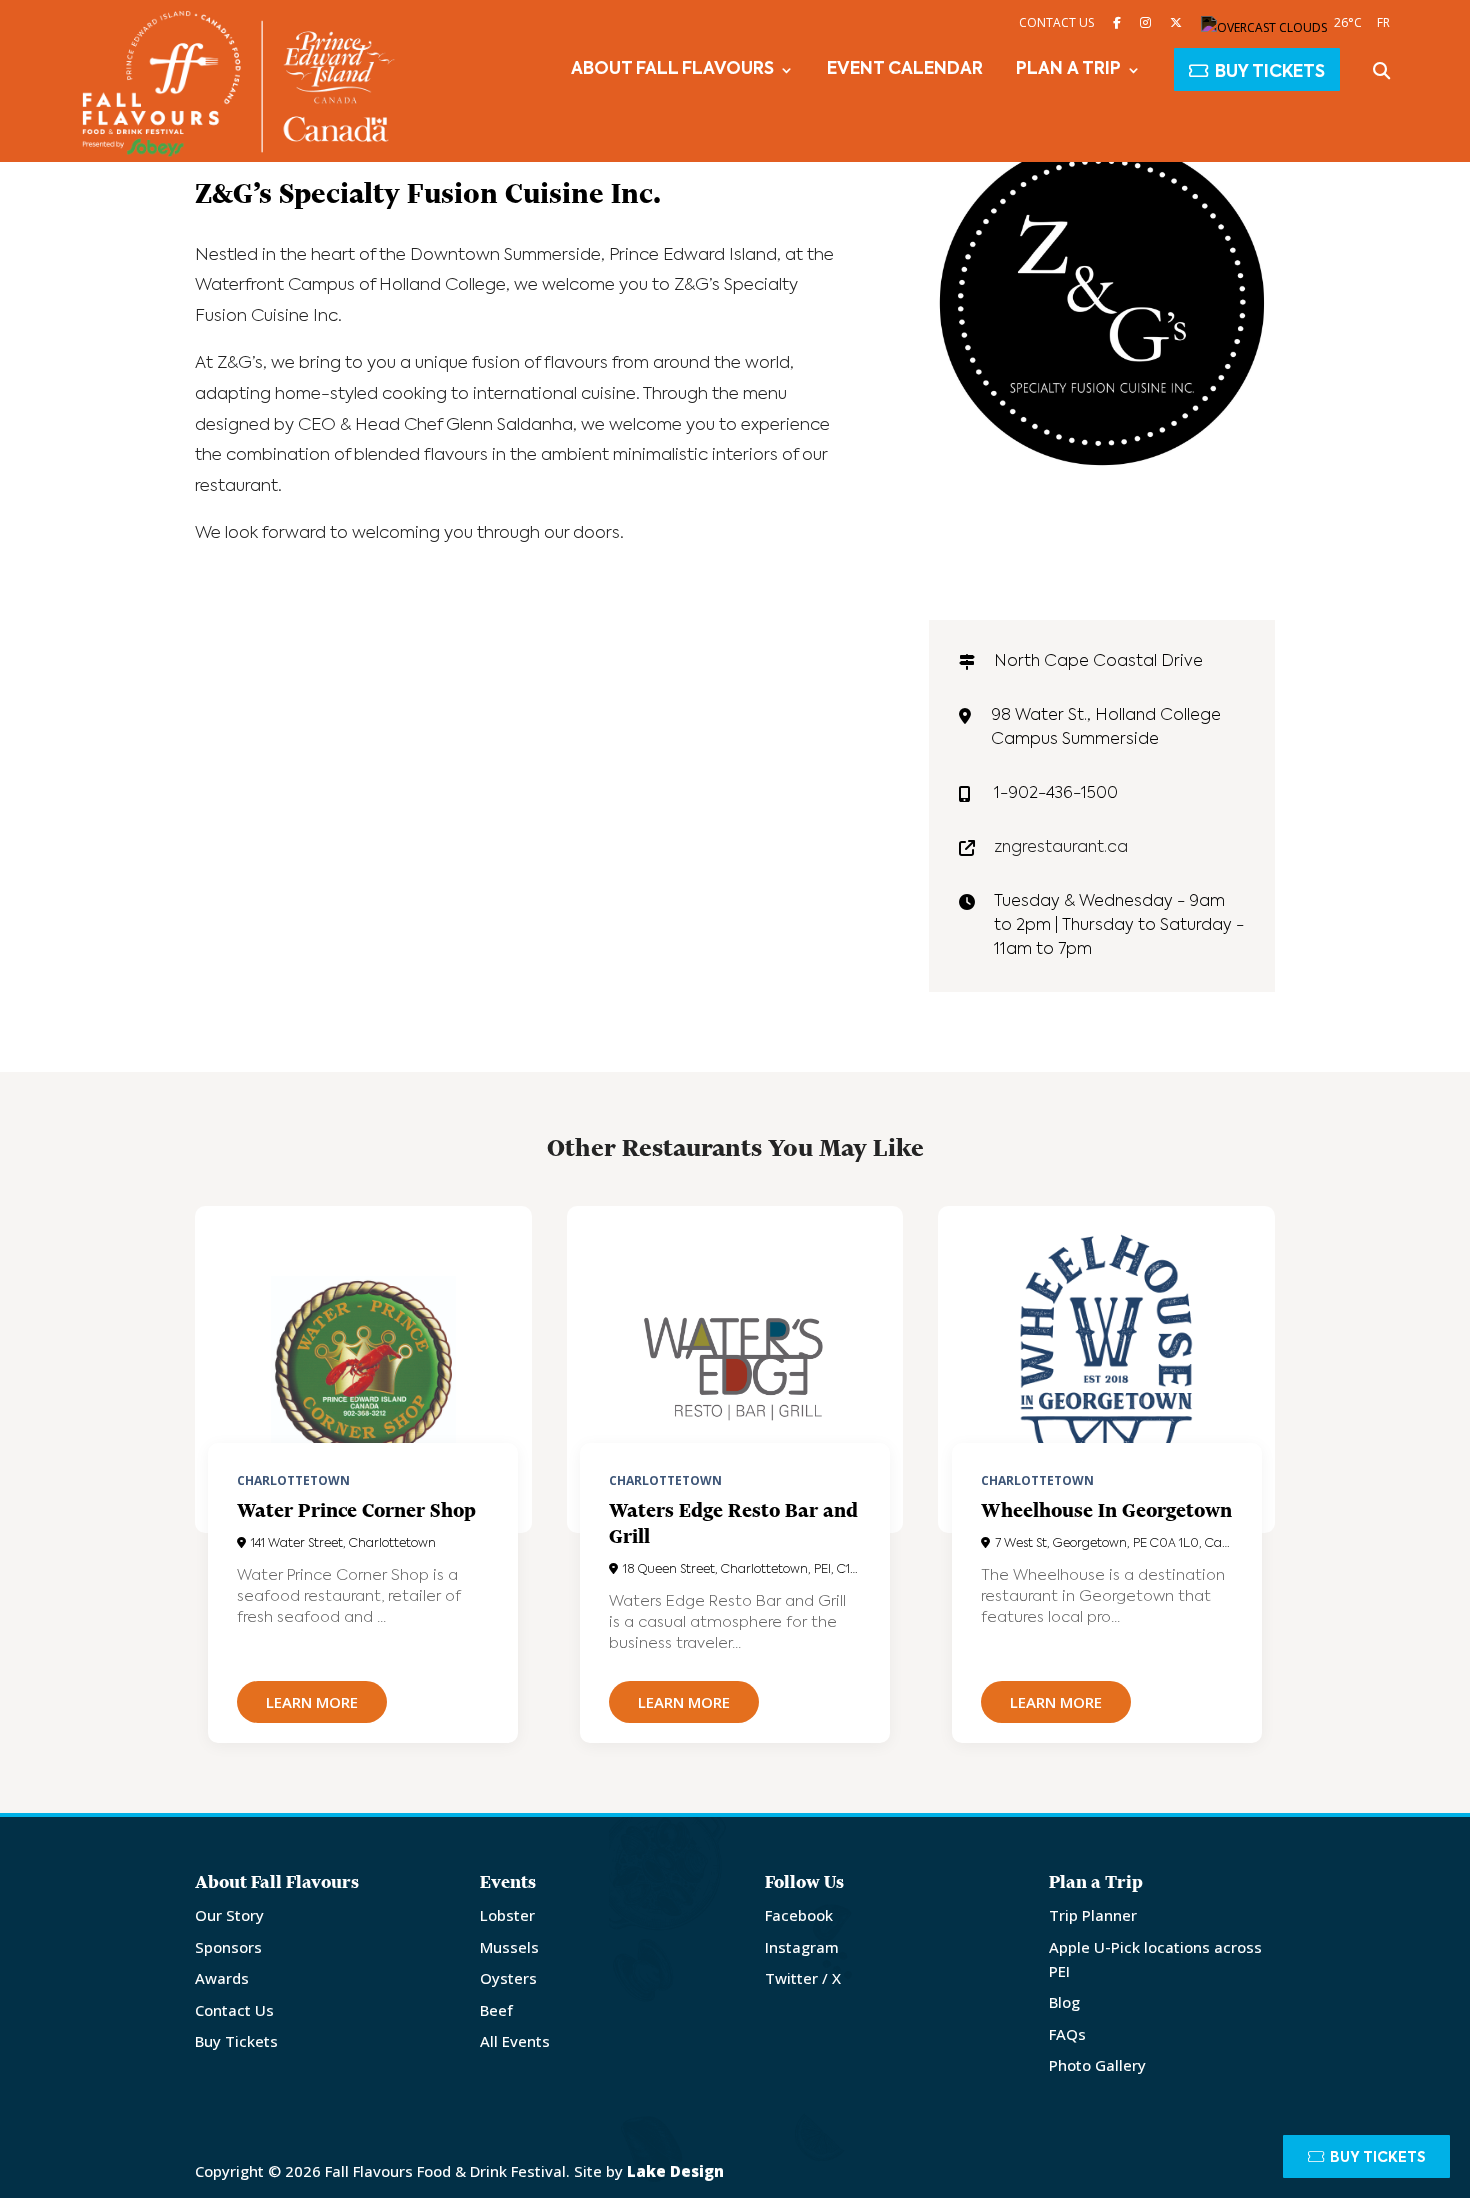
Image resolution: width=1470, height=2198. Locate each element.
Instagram (802, 1947)
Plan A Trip (1068, 70)
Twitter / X (803, 1978)
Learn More (312, 1702)
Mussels (509, 1947)
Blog (1064, 2002)
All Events (515, 2041)
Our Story (229, 1915)
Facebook (799, 1915)
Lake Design (675, 2171)
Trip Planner (1093, 1915)
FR (1383, 22)
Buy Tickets (1270, 72)
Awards (222, 1978)
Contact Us (1056, 22)
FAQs (1067, 2034)
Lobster (507, 1915)
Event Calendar (905, 70)
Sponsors (228, 1947)
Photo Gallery (1097, 2065)
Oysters (508, 1978)
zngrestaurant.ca (1061, 848)
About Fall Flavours (672, 70)
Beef (496, 2010)
